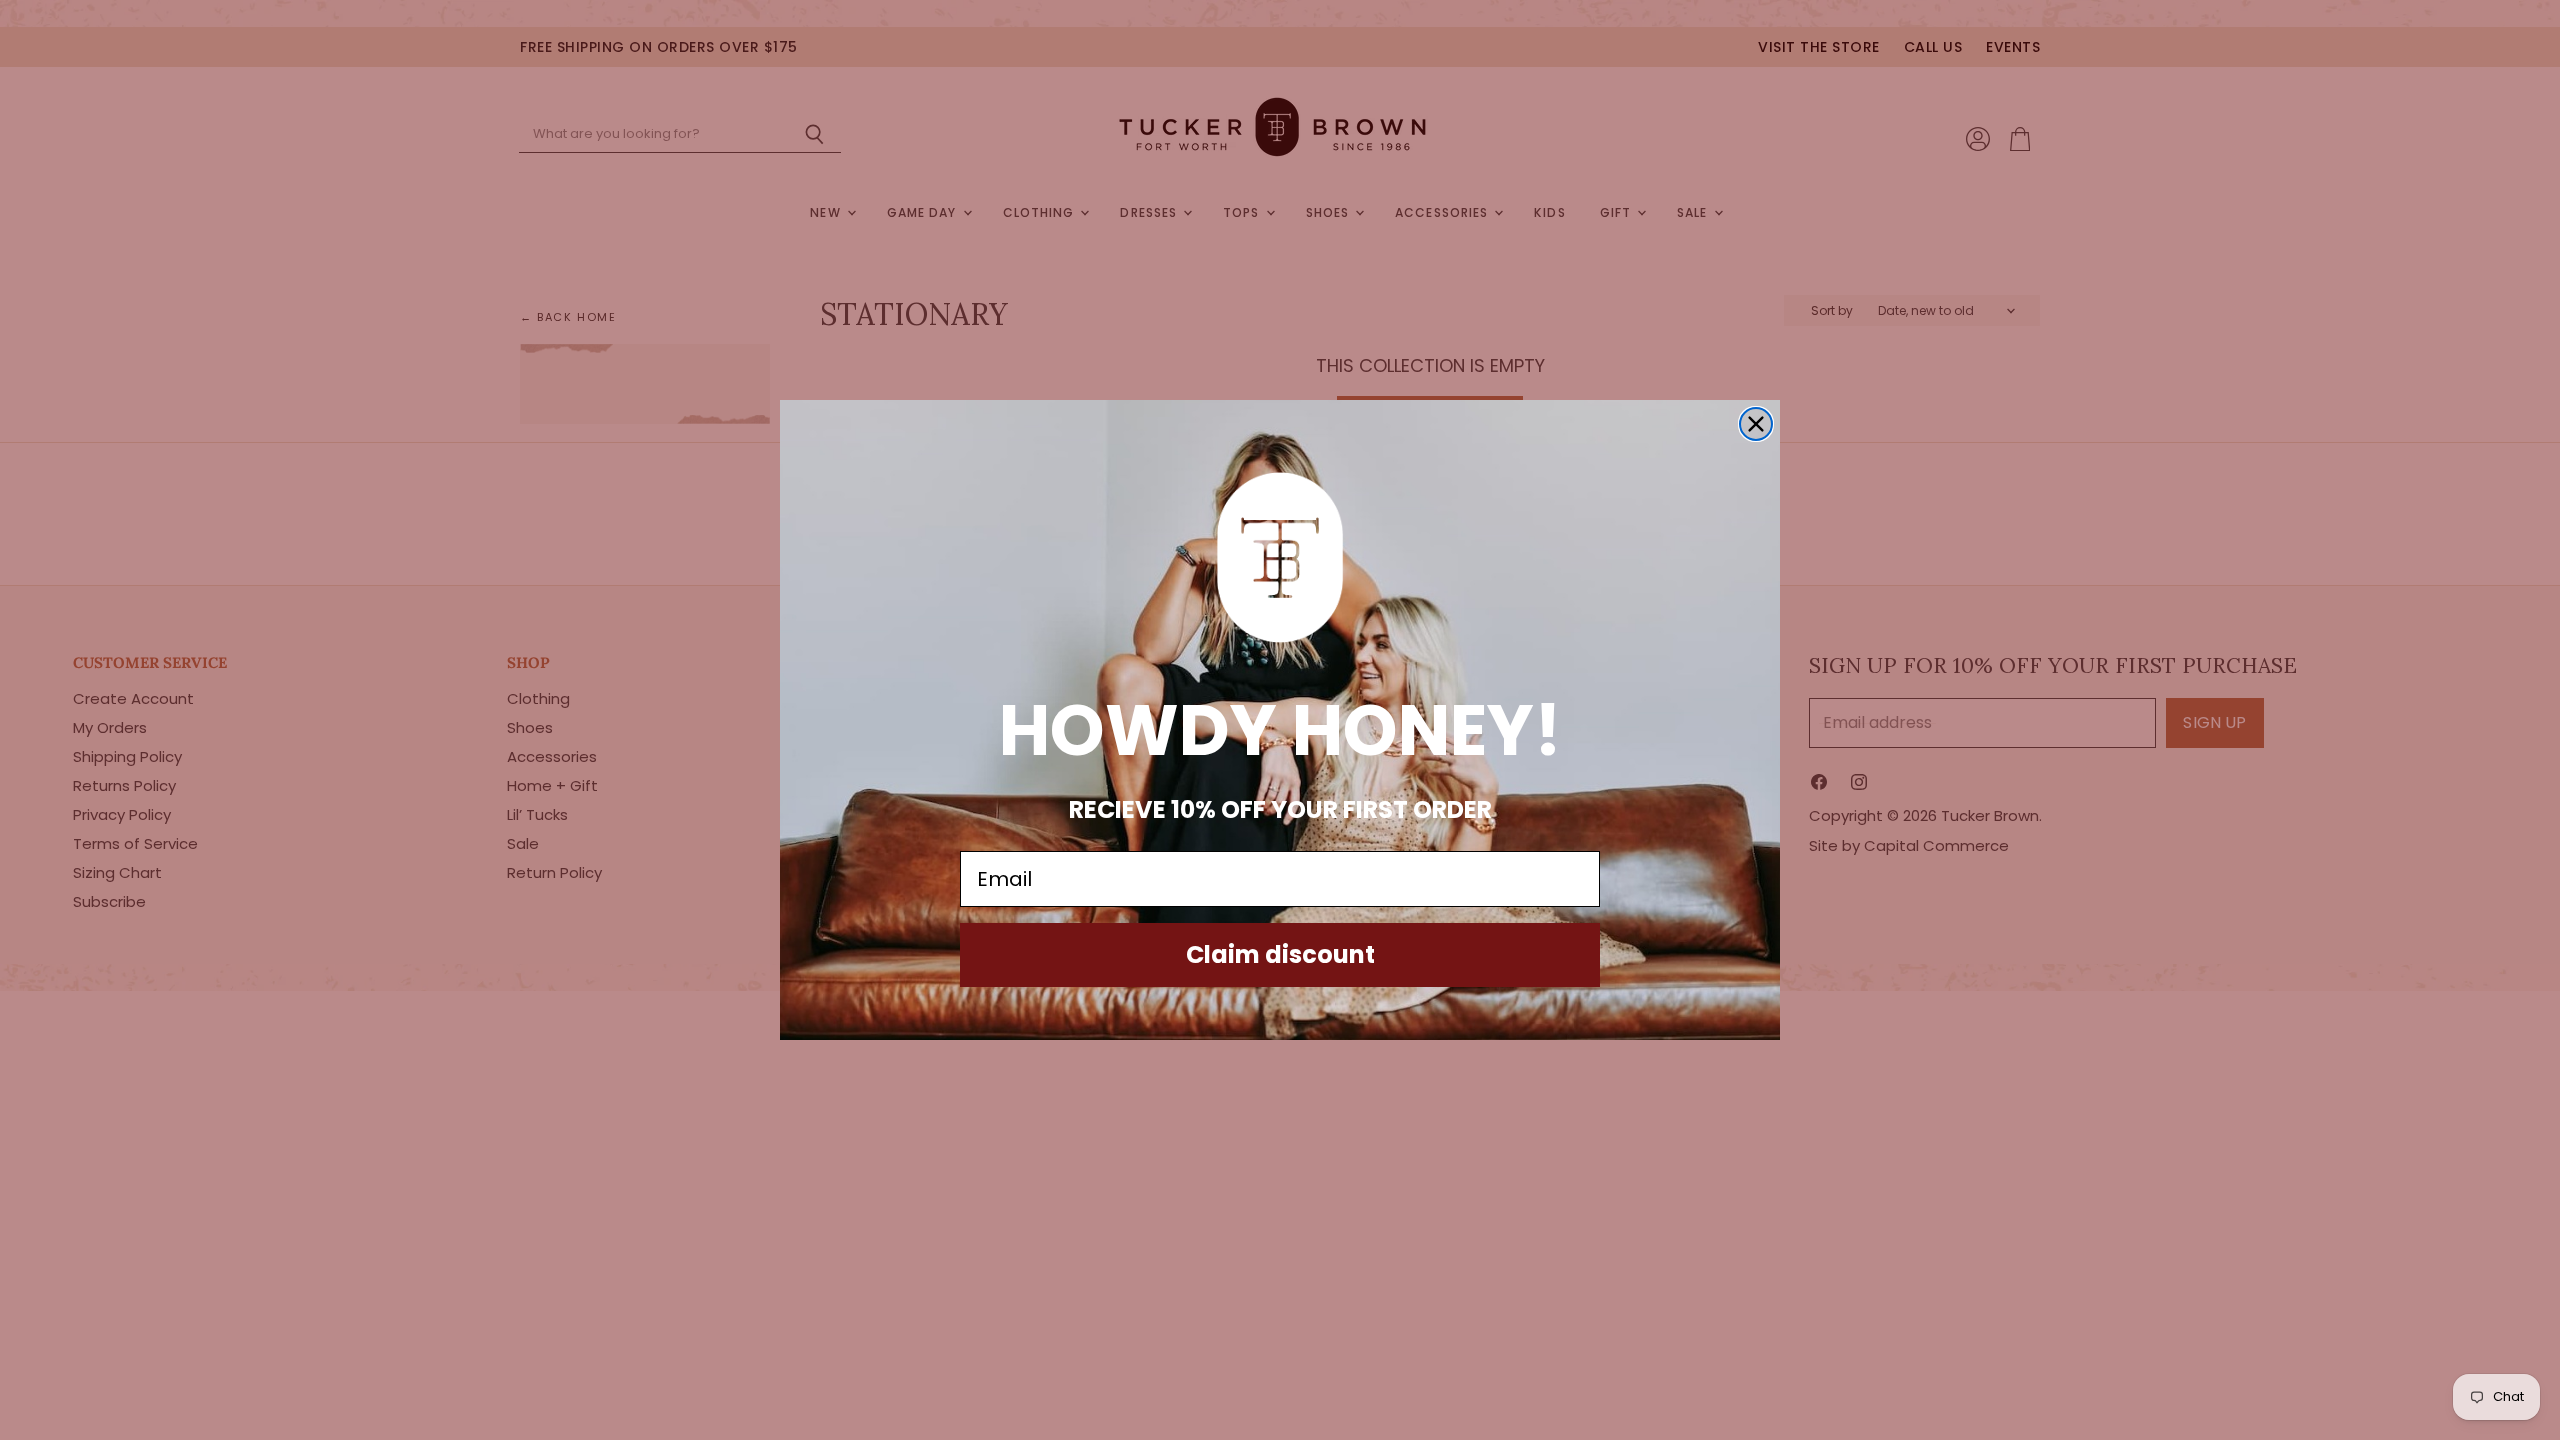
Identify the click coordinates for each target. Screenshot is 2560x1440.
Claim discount (1280, 954)
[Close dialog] (1756, 424)
